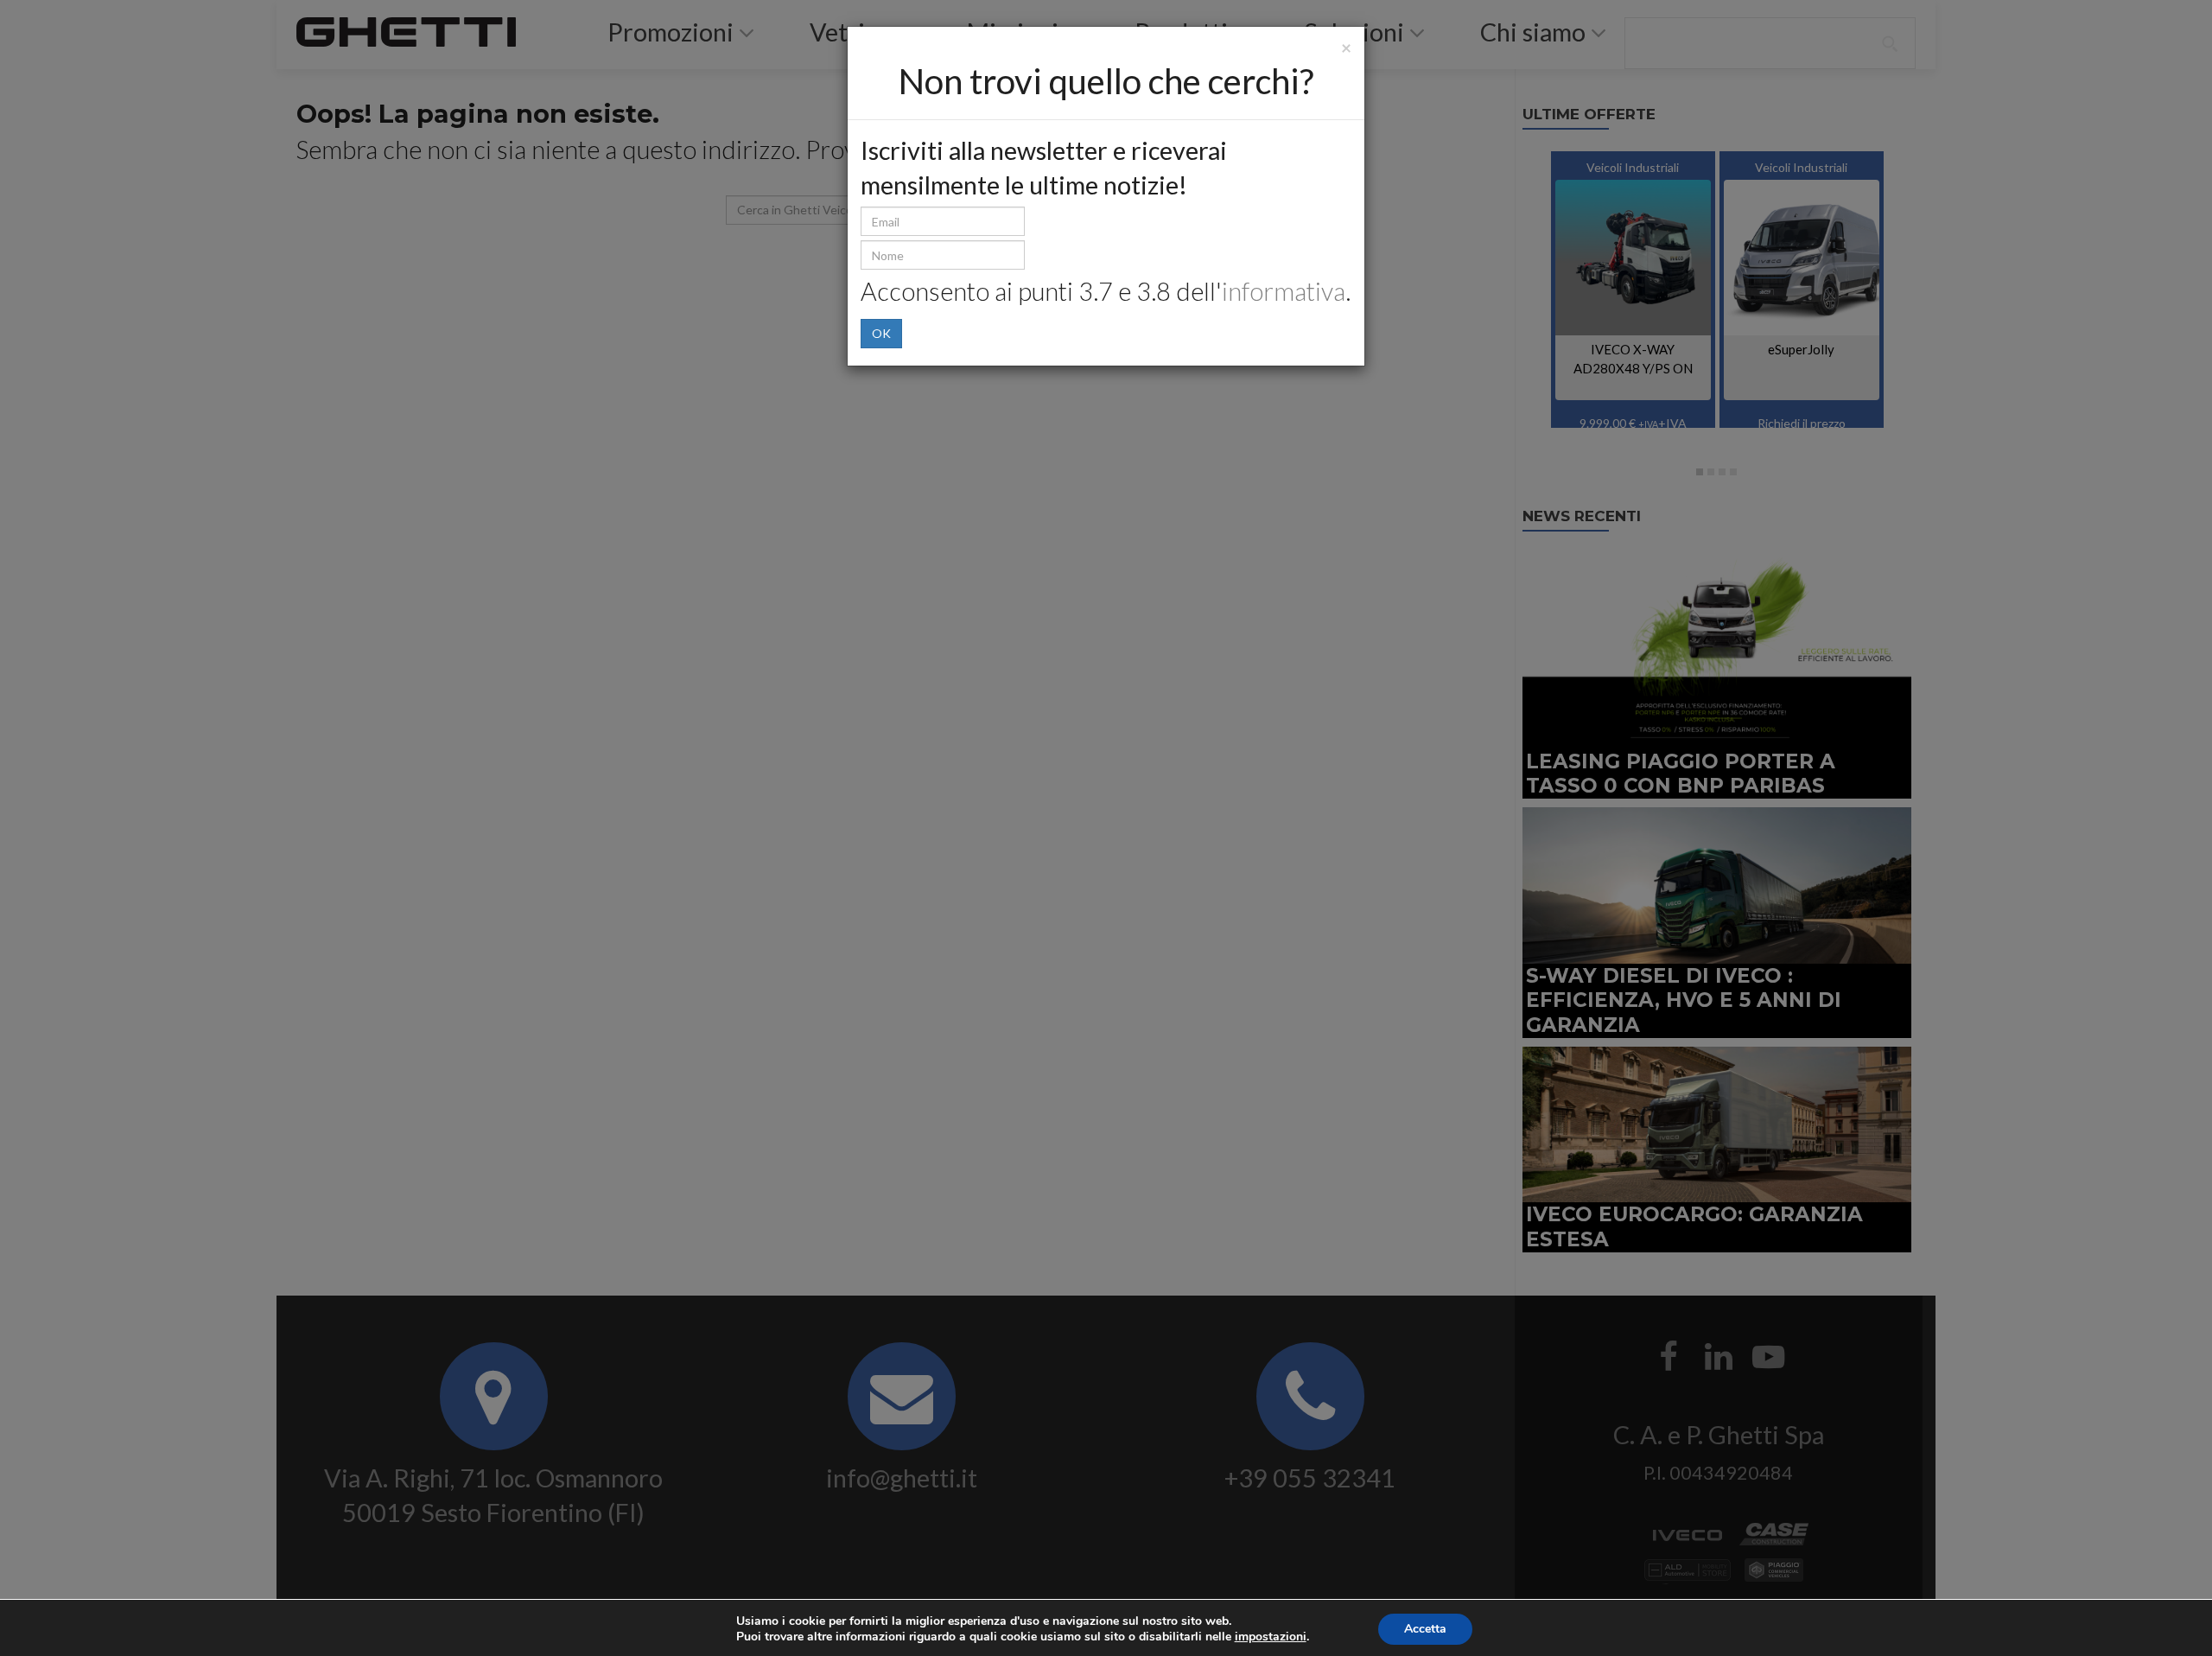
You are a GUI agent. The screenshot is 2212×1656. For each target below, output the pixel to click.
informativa (1284, 291)
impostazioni (1271, 1637)
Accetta (1425, 1629)
